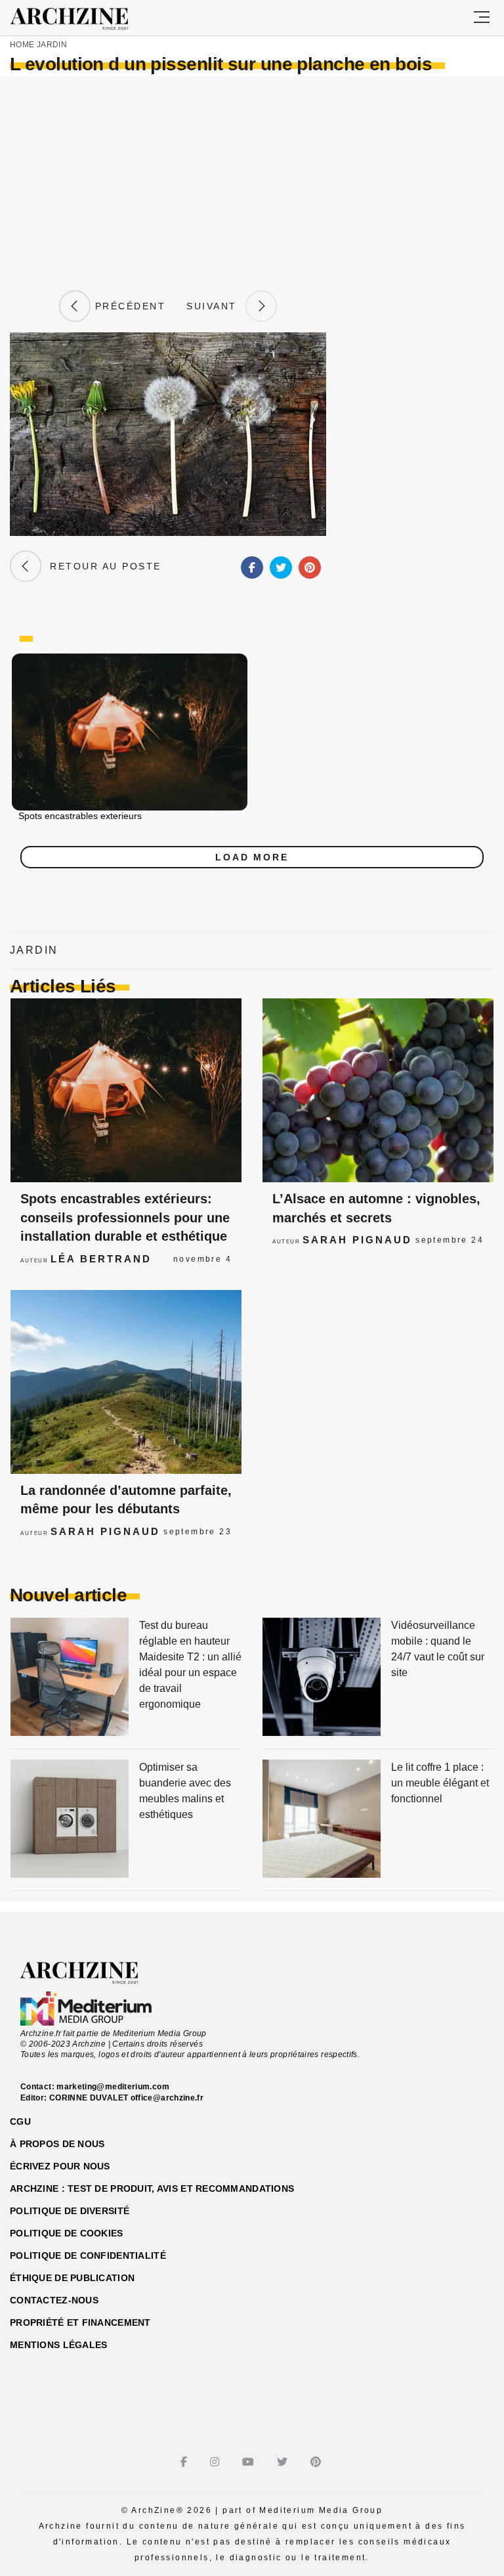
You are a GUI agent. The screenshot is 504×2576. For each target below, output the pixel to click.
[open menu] (482, 18)
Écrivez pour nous (60, 2166)
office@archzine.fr (167, 2098)
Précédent (128, 306)
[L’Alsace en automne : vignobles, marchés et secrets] (378, 1090)
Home (22, 45)
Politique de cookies (67, 2233)
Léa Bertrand (101, 1259)
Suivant (216, 306)
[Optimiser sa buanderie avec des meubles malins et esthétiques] (70, 1820)
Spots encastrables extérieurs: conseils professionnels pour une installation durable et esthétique (125, 1217)
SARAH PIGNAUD (357, 1240)
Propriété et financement (80, 2322)
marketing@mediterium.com (113, 2087)
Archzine (81, 19)
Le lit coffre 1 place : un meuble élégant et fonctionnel (440, 1783)
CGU (20, 2121)
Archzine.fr (91, 1973)
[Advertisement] (252, 181)
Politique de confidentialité (88, 2255)
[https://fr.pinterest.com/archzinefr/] (317, 2462)
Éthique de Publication (72, 2278)
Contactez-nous (54, 2300)
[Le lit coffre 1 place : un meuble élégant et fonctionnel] (322, 1820)
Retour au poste (101, 566)
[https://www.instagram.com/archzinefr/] (216, 2462)
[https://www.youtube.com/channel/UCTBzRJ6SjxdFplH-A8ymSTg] (250, 2462)
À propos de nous (57, 2144)
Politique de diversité (70, 2211)
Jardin (52, 45)
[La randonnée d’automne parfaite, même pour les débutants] (126, 1382)
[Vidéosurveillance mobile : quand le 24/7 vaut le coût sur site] (322, 1678)
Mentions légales (58, 2345)
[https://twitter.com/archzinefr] (284, 2462)
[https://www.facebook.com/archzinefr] (185, 2462)
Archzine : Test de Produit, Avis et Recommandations (152, 2188)
